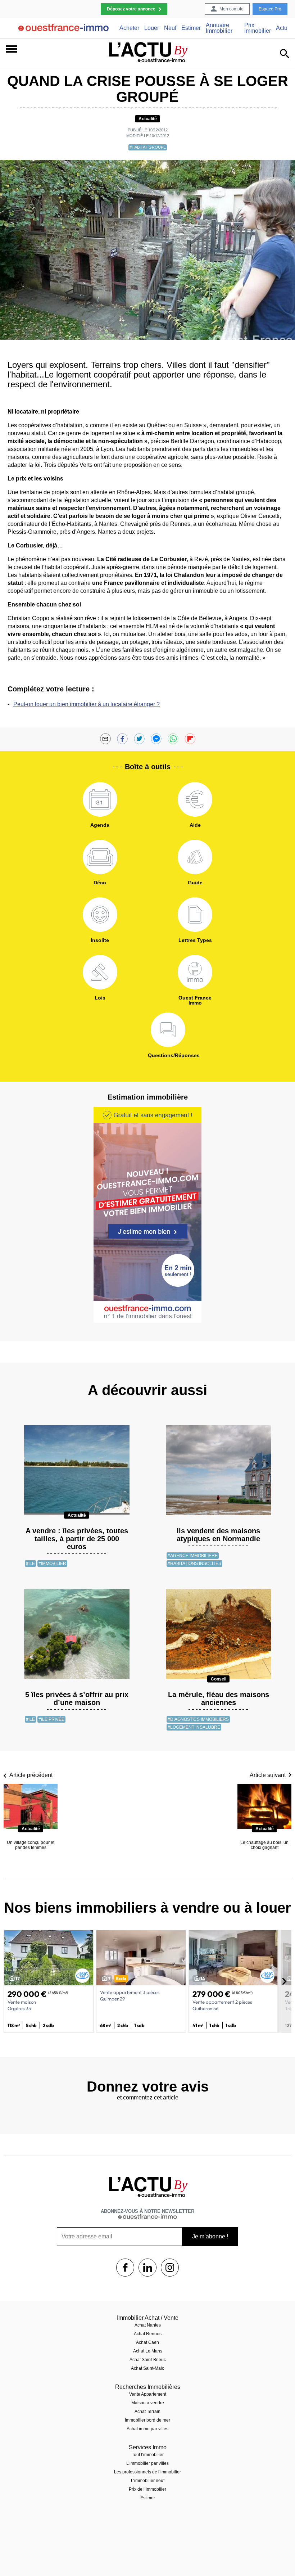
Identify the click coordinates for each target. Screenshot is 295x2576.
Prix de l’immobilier (147, 2489)
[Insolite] (100, 915)
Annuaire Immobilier (219, 28)
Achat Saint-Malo (148, 2368)
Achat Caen (147, 2342)
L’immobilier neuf (148, 2481)
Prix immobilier (258, 28)
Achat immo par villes (147, 2429)
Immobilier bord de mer (147, 2420)
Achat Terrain (147, 2412)
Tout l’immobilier (148, 2455)
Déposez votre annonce (131, 9)
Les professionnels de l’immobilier (147, 2472)
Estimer (191, 28)
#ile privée (51, 1719)
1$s (125, 2268)
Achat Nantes (148, 2325)
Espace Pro (270, 9)
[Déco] (100, 857)
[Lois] (100, 972)
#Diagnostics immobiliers (198, 1719)
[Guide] (195, 857)
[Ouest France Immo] (195, 972)
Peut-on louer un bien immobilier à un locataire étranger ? (87, 704)
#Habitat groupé (148, 147)
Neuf (170, 28)
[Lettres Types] (195, 915)
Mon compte (232, 9)
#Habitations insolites (194, 1564)
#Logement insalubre (194, 1727)
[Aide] (195, 799)
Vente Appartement (148, 2394)
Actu (282, 28)
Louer (152, 28)
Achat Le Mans (148, 2351)
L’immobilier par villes (147, 2463)
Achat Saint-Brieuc (148, 2360)
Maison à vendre (148, 2403)
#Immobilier (52, 1564)
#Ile (30, 1564)
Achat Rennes (148, 2334)
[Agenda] (100, 799)
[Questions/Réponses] (168, 1030)
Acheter (129, 28)
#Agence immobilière (193, 1556)
